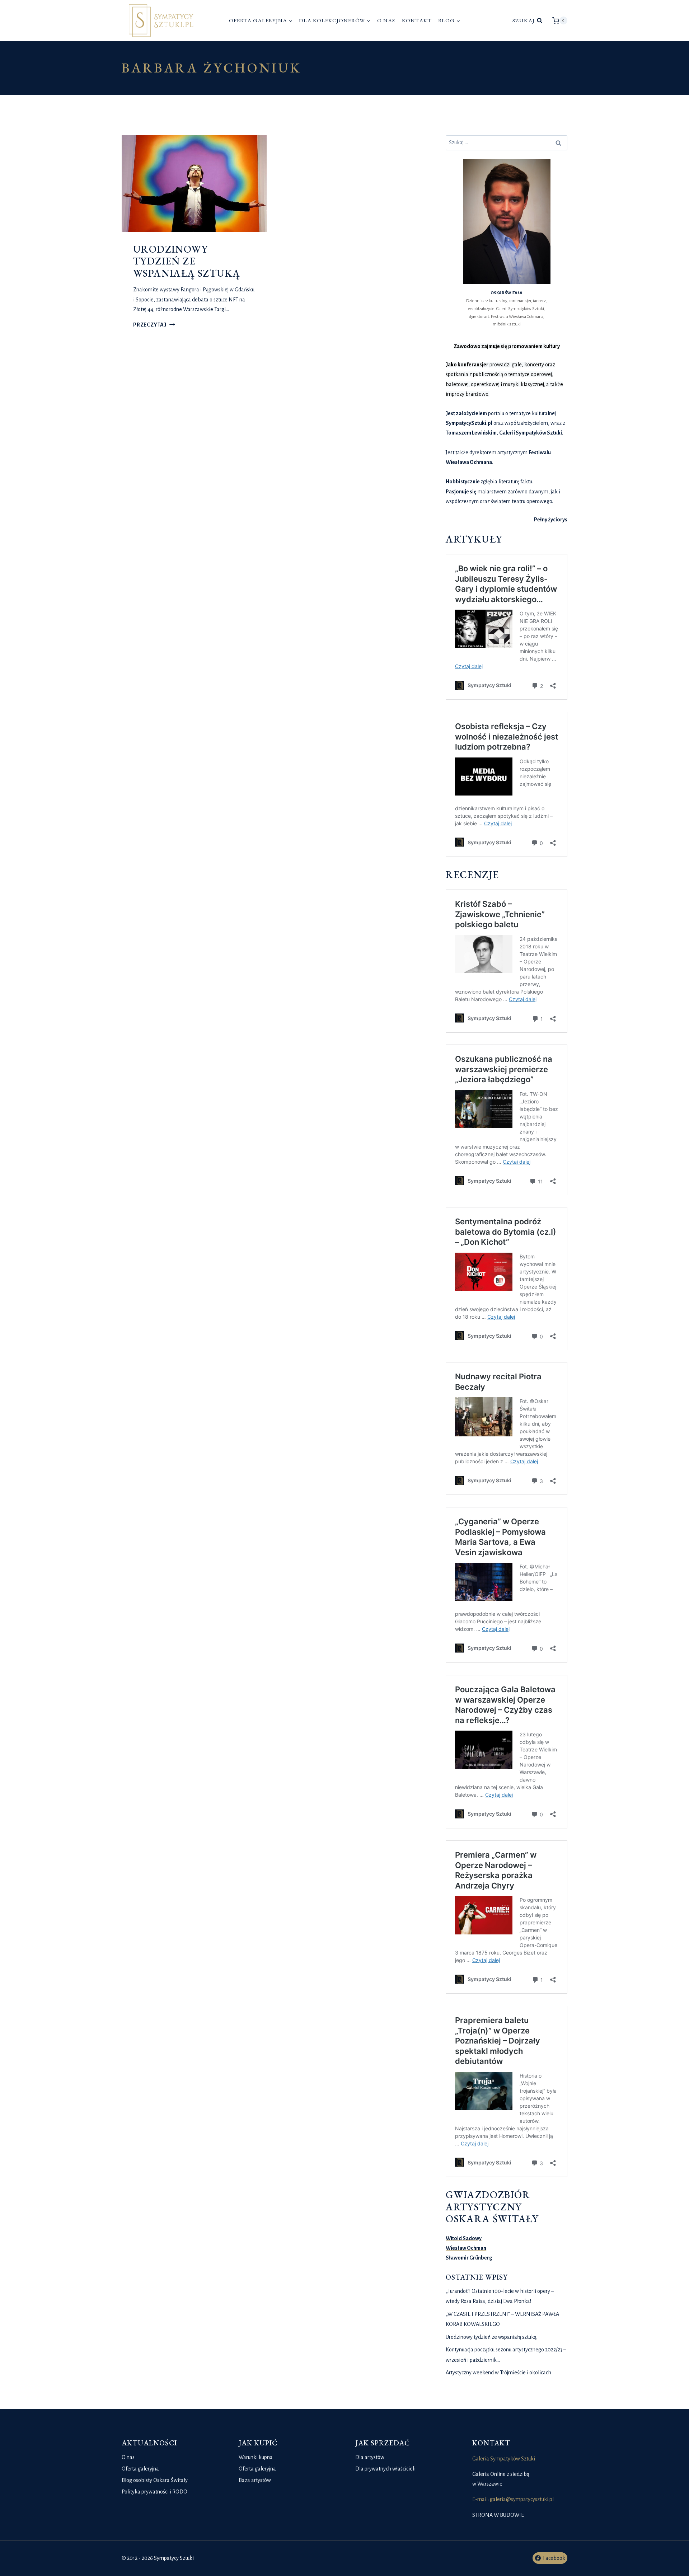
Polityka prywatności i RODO (154, 2492)
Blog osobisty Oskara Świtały (155, 2480)
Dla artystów (370, 2457)
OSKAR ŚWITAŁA (507, 293)
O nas (386, 20)
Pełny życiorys (551, 520)
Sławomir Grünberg (469, 2258)
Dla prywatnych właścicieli (385, 2469)
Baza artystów (255, 2480)
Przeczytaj (154, 325)
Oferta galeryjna (140, 2469)
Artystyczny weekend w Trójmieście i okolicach (498, 2373)
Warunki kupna (256, 2457)
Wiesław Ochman (466, 2248)
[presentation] (194, 184)
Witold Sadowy (464, 2238)
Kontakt (417, 20)
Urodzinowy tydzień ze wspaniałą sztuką (187, 261)
